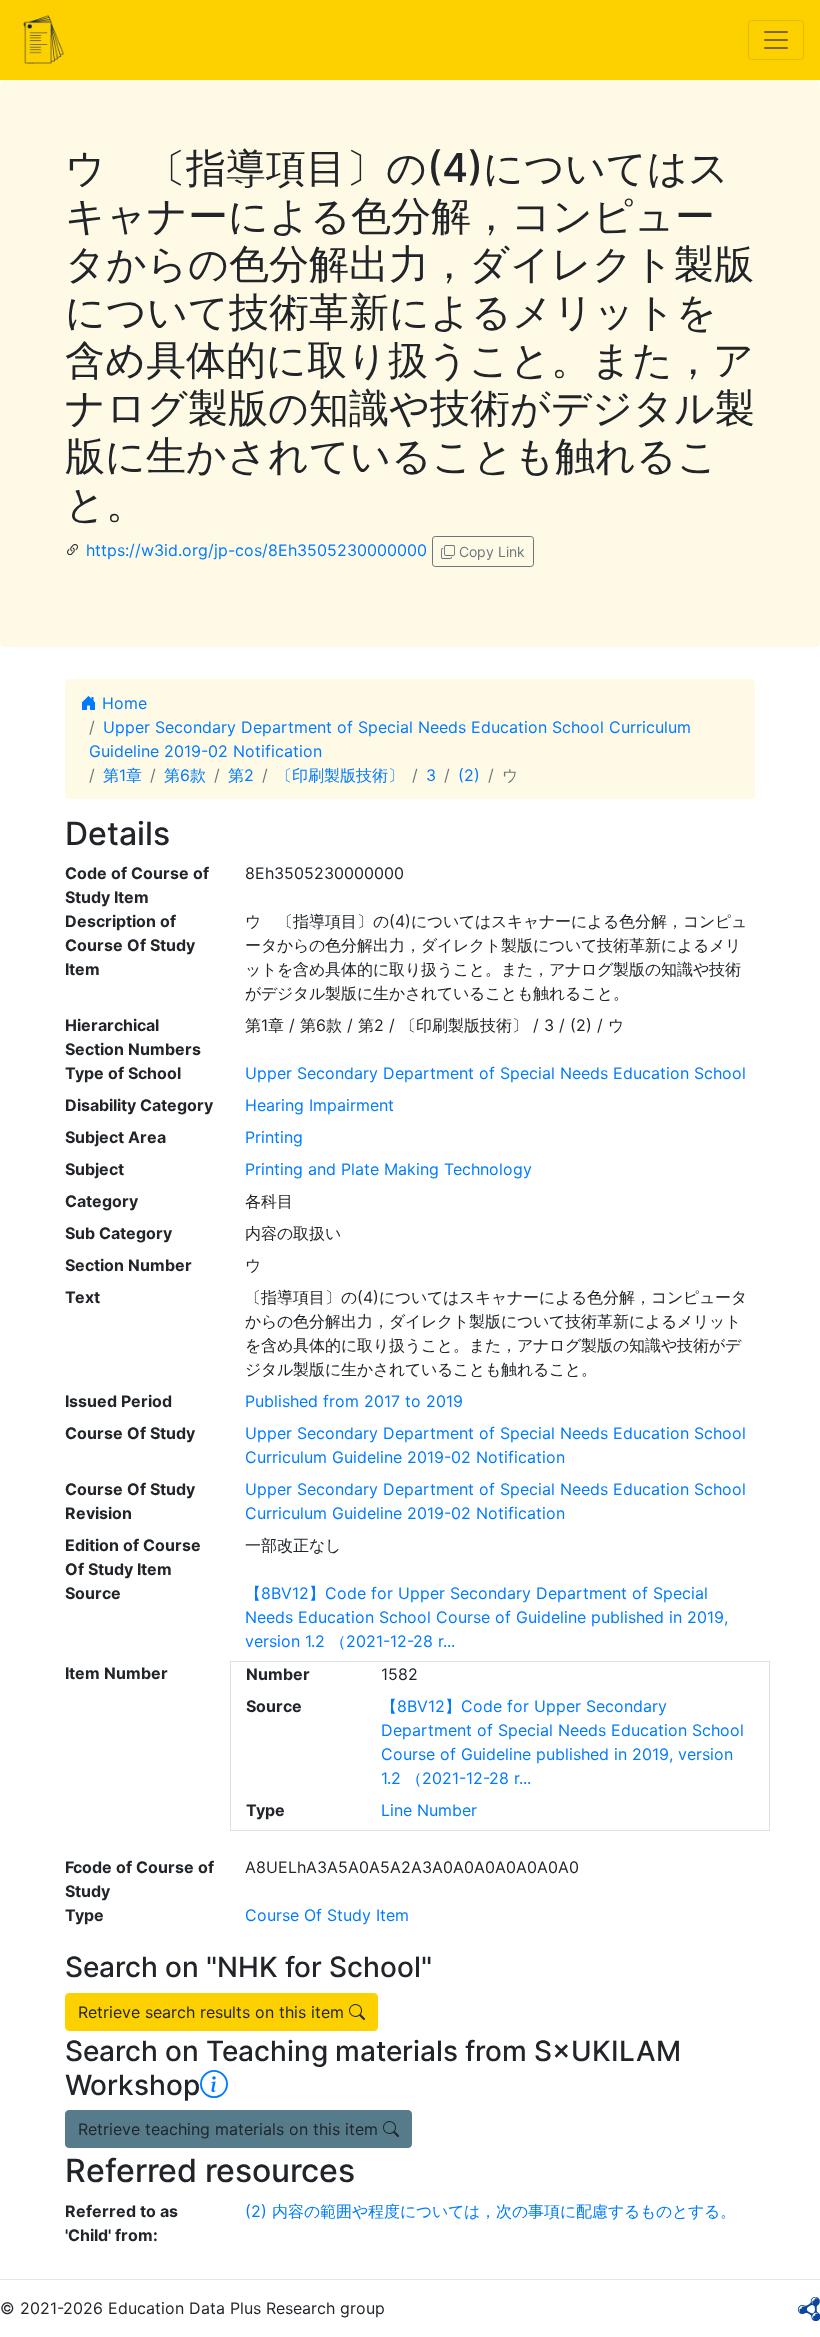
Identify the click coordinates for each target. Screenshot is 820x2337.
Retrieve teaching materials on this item (230, 2129)
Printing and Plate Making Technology (388, 1169)
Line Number (429, 1810)
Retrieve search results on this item (213, 2012)
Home (122, 703)
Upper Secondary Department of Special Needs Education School (495, 1073)
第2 (241, 775)
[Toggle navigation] (776, 40)
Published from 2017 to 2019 (354, 1401)
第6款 (185, 775)
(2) (469, 775)
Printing (274, 1137)
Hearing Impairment (319, 1105)
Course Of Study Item (327, 1915)
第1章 (122, 775)
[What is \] (214, 2085)
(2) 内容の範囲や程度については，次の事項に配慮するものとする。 (490, 2211)
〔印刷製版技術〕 (340, 775)
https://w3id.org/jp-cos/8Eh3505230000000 (256, 550)
